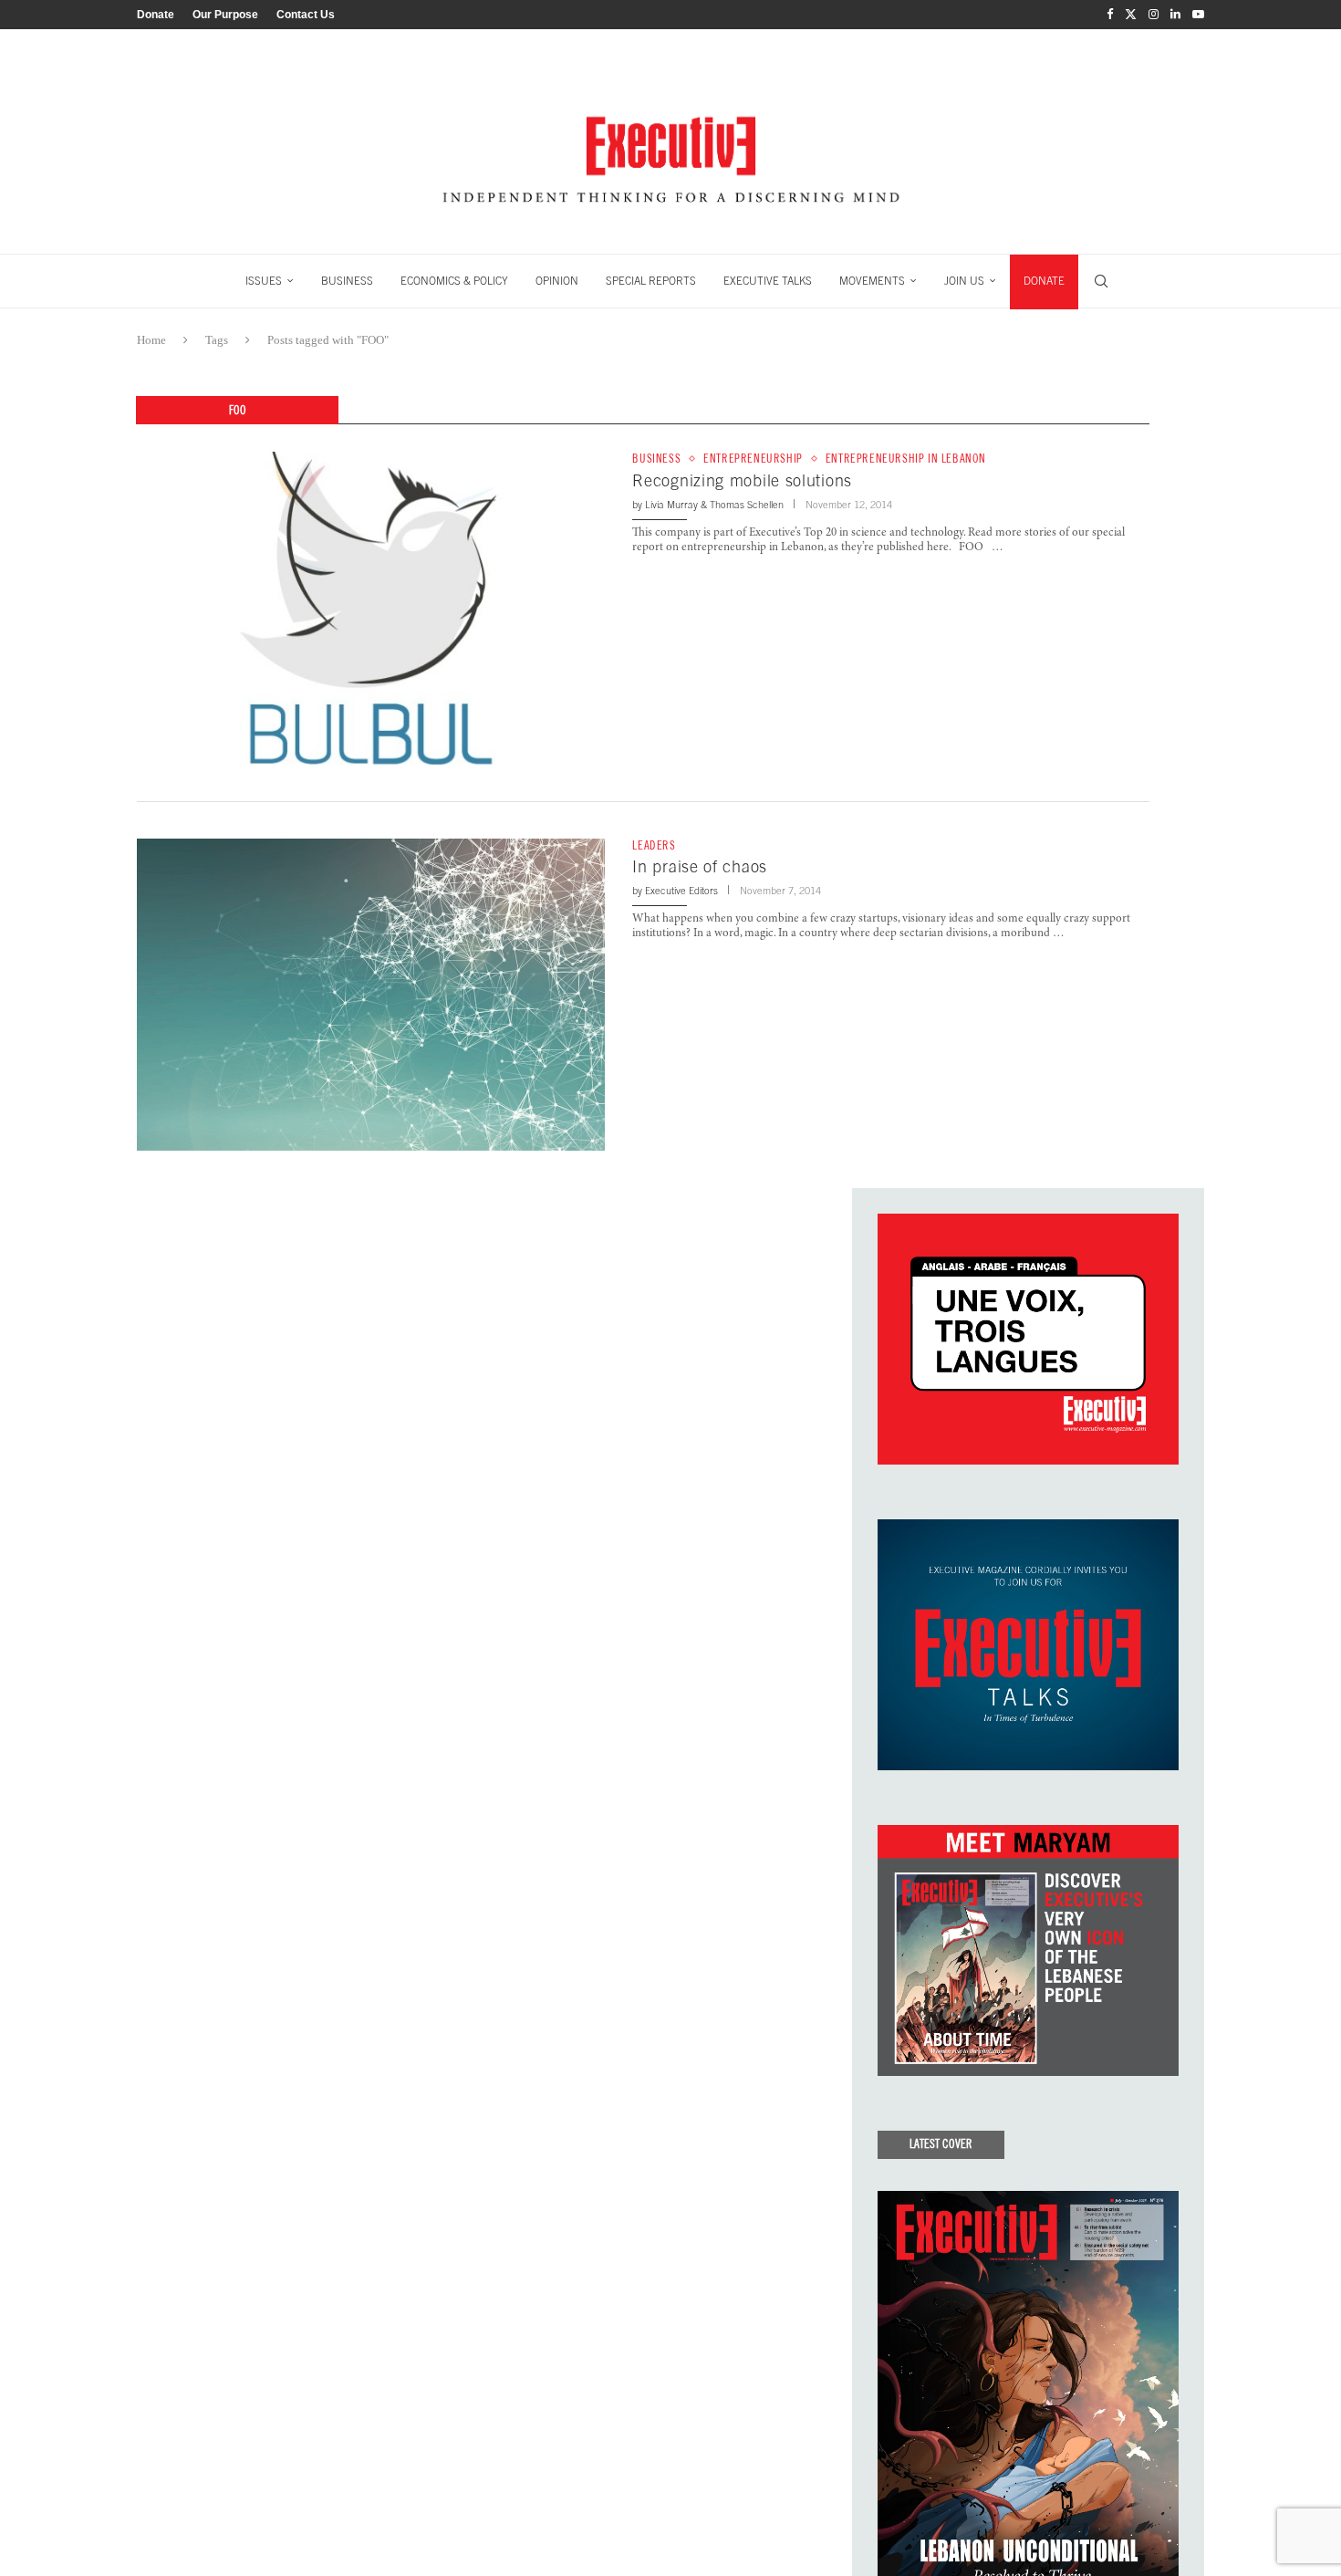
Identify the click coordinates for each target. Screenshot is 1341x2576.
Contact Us (306, 15)
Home (151, 340)
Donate (156, 15)
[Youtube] (1198, 15)
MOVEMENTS (872, 281)
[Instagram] (1154, 15)
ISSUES (264, 281)
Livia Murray (671, 505)
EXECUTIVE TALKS (768, 281)
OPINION (557, 281)
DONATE (1044, 281)
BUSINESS (347, 281)
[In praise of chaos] (371, 995)
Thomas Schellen (747, 505)
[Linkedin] (1175, 15)
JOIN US (964, 281)
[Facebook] (1110, 15)
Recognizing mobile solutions (742, 480)
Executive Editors (681, 891)
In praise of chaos (700, 866)
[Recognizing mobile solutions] (371, 608)
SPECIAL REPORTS (651, 281)
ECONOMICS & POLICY (454, 281)
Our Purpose (225, 15)
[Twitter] (1131, 15)
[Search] (1101, 281)
